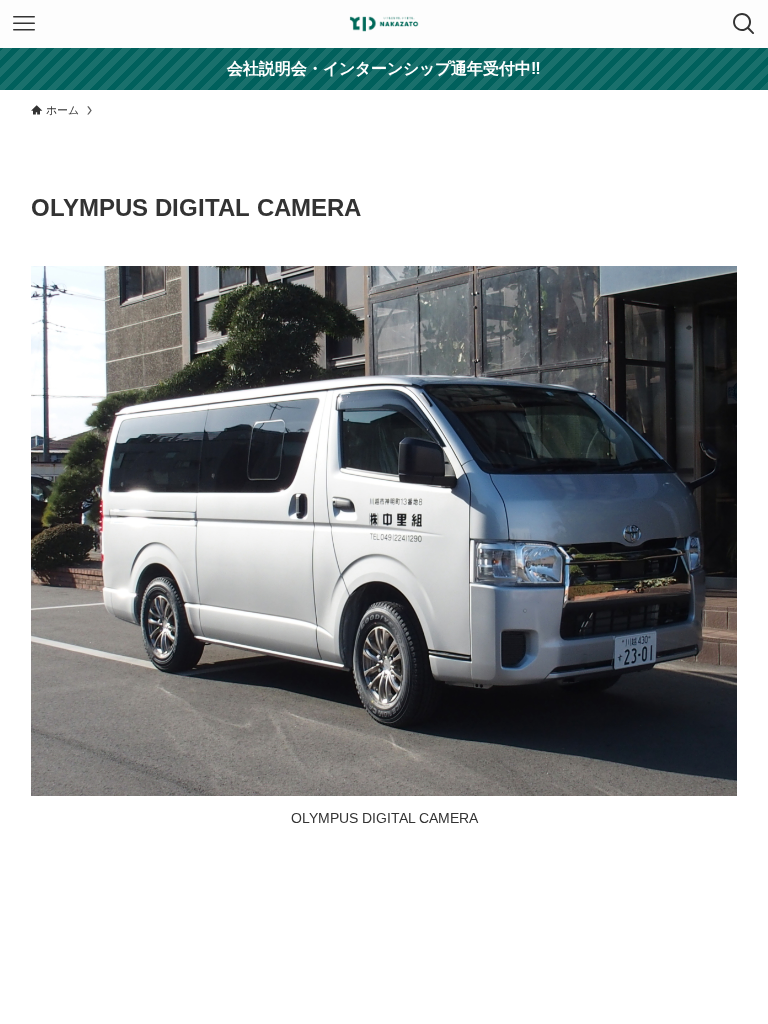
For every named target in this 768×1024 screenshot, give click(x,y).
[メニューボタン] (24, 24)
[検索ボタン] (744, 24)
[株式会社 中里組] (384, 24)
